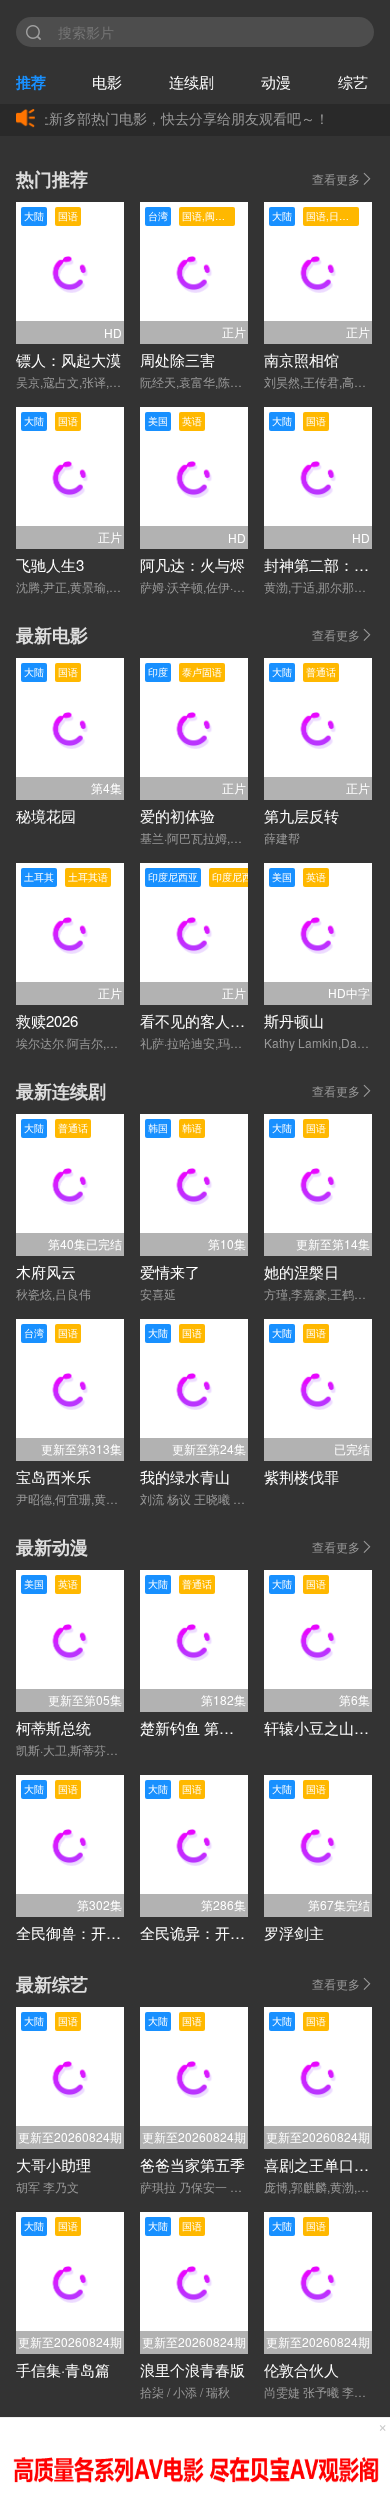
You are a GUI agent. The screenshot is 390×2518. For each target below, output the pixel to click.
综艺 (353, 81)
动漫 (276, 81)
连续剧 (191, 81)
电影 (107, 81)
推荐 (31, 82)
